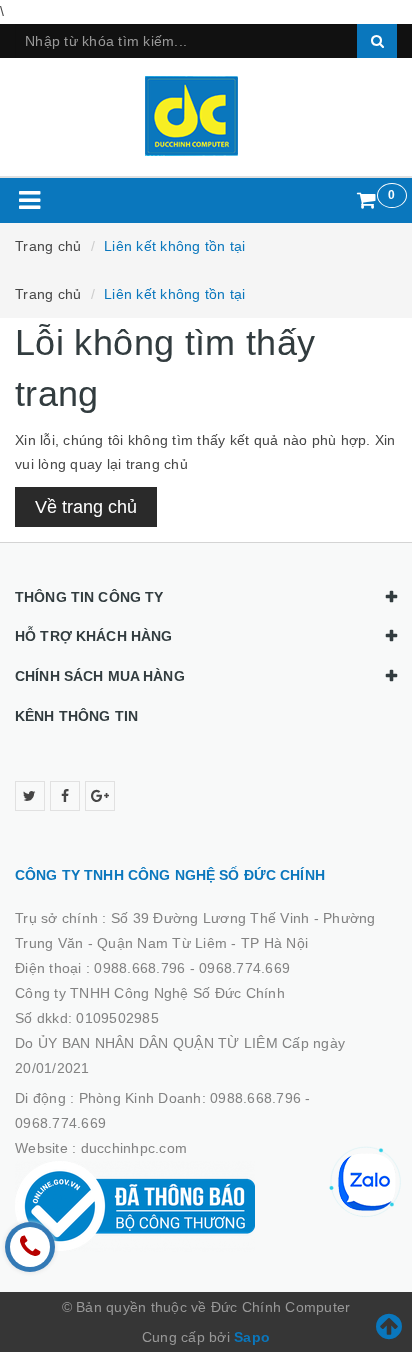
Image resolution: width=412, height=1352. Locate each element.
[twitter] (30, 796)
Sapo (252, 1337)
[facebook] (65, 796)
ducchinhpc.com (134, 1148)
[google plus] (100, 796)
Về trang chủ (86, 507)
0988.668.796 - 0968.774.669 (192, 968)
